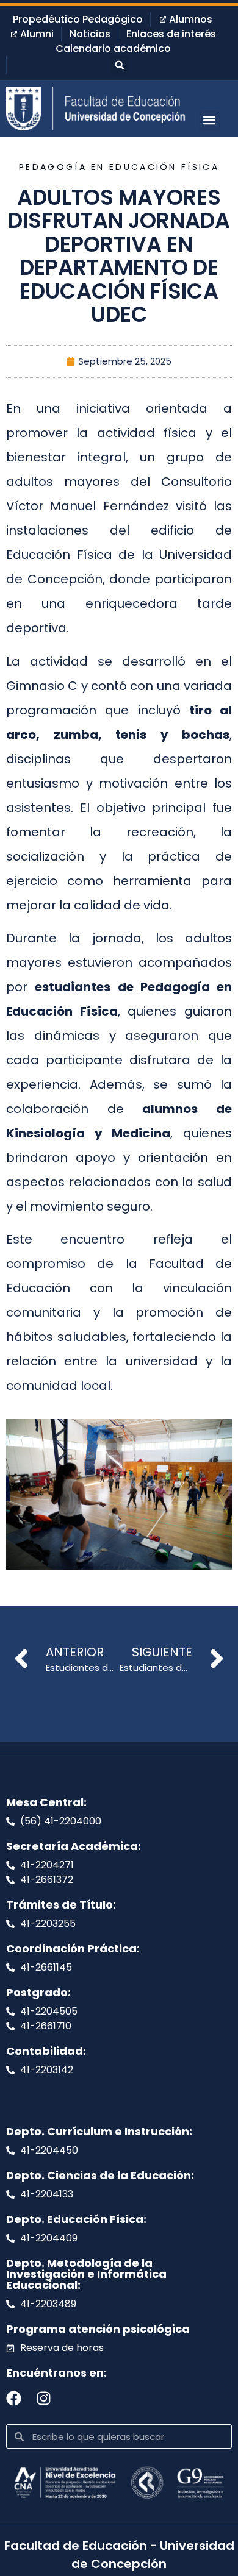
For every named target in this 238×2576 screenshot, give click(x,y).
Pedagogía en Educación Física (119, 167)
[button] (120, 65)
